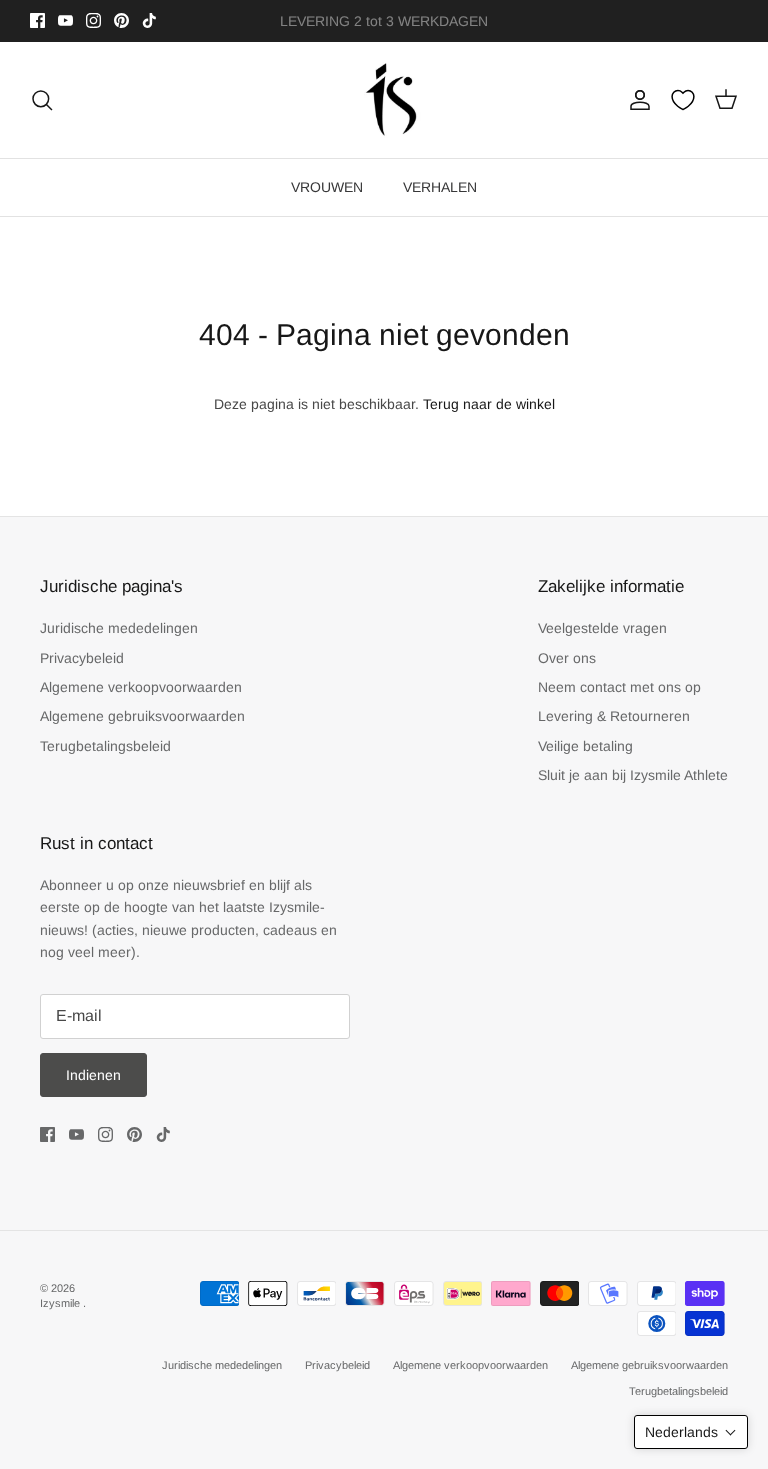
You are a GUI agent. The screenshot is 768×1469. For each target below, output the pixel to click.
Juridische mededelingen (119, 628)
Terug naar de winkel (489, 404)
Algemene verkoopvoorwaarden (141, 687)
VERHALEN (440, 187)
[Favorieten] (683, 100)
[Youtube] (65, 20)
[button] (691, 1432)
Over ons (567, 658)
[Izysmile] (384, 100)
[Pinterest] (121, 20)
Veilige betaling (585, 746)
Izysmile (61, 1303)
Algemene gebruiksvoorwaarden (142, 716)
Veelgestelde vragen (602, 628)
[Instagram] (93, 20)
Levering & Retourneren (614, 716)
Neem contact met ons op (619, 687)
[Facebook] (37, 20)
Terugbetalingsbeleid (105, 746)
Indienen (93, 1075)
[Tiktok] (149, 20)
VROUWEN (327, 187)
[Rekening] (636, 100)
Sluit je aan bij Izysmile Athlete (633, 775)
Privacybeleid (82, 658)
